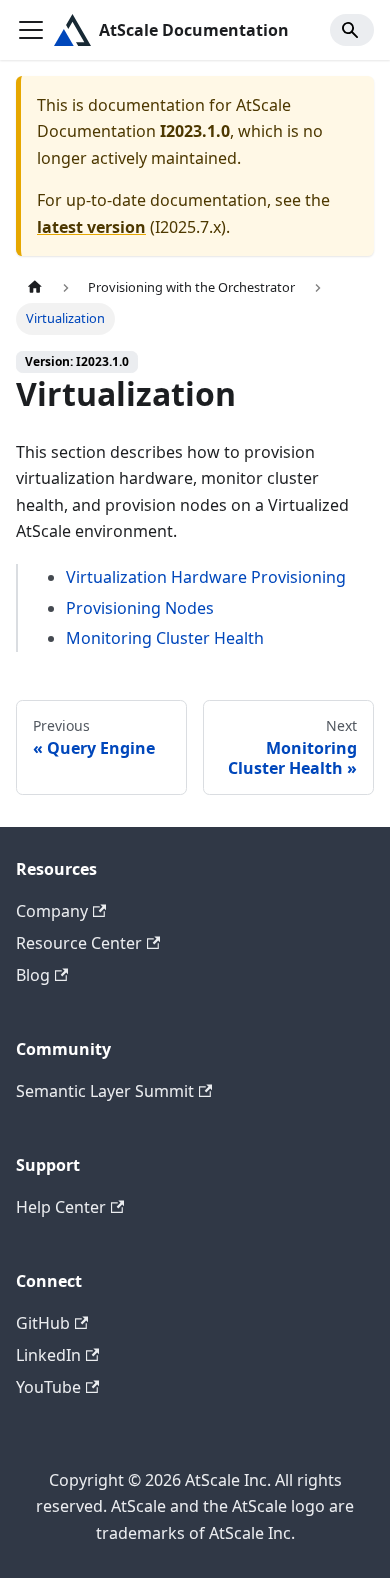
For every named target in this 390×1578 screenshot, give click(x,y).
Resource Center (79, 943)
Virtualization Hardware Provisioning (206, 577)
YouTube (48, 1387)
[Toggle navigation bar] (31, 30)
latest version (91, 227)
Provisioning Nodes (140, 608)
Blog (33, 975)
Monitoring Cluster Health (165, 638)
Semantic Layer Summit (105, 1091)
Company (52, 911)
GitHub (43, 1323)
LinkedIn (48, 1355)
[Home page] (35, 287)
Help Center (61, 1207)
